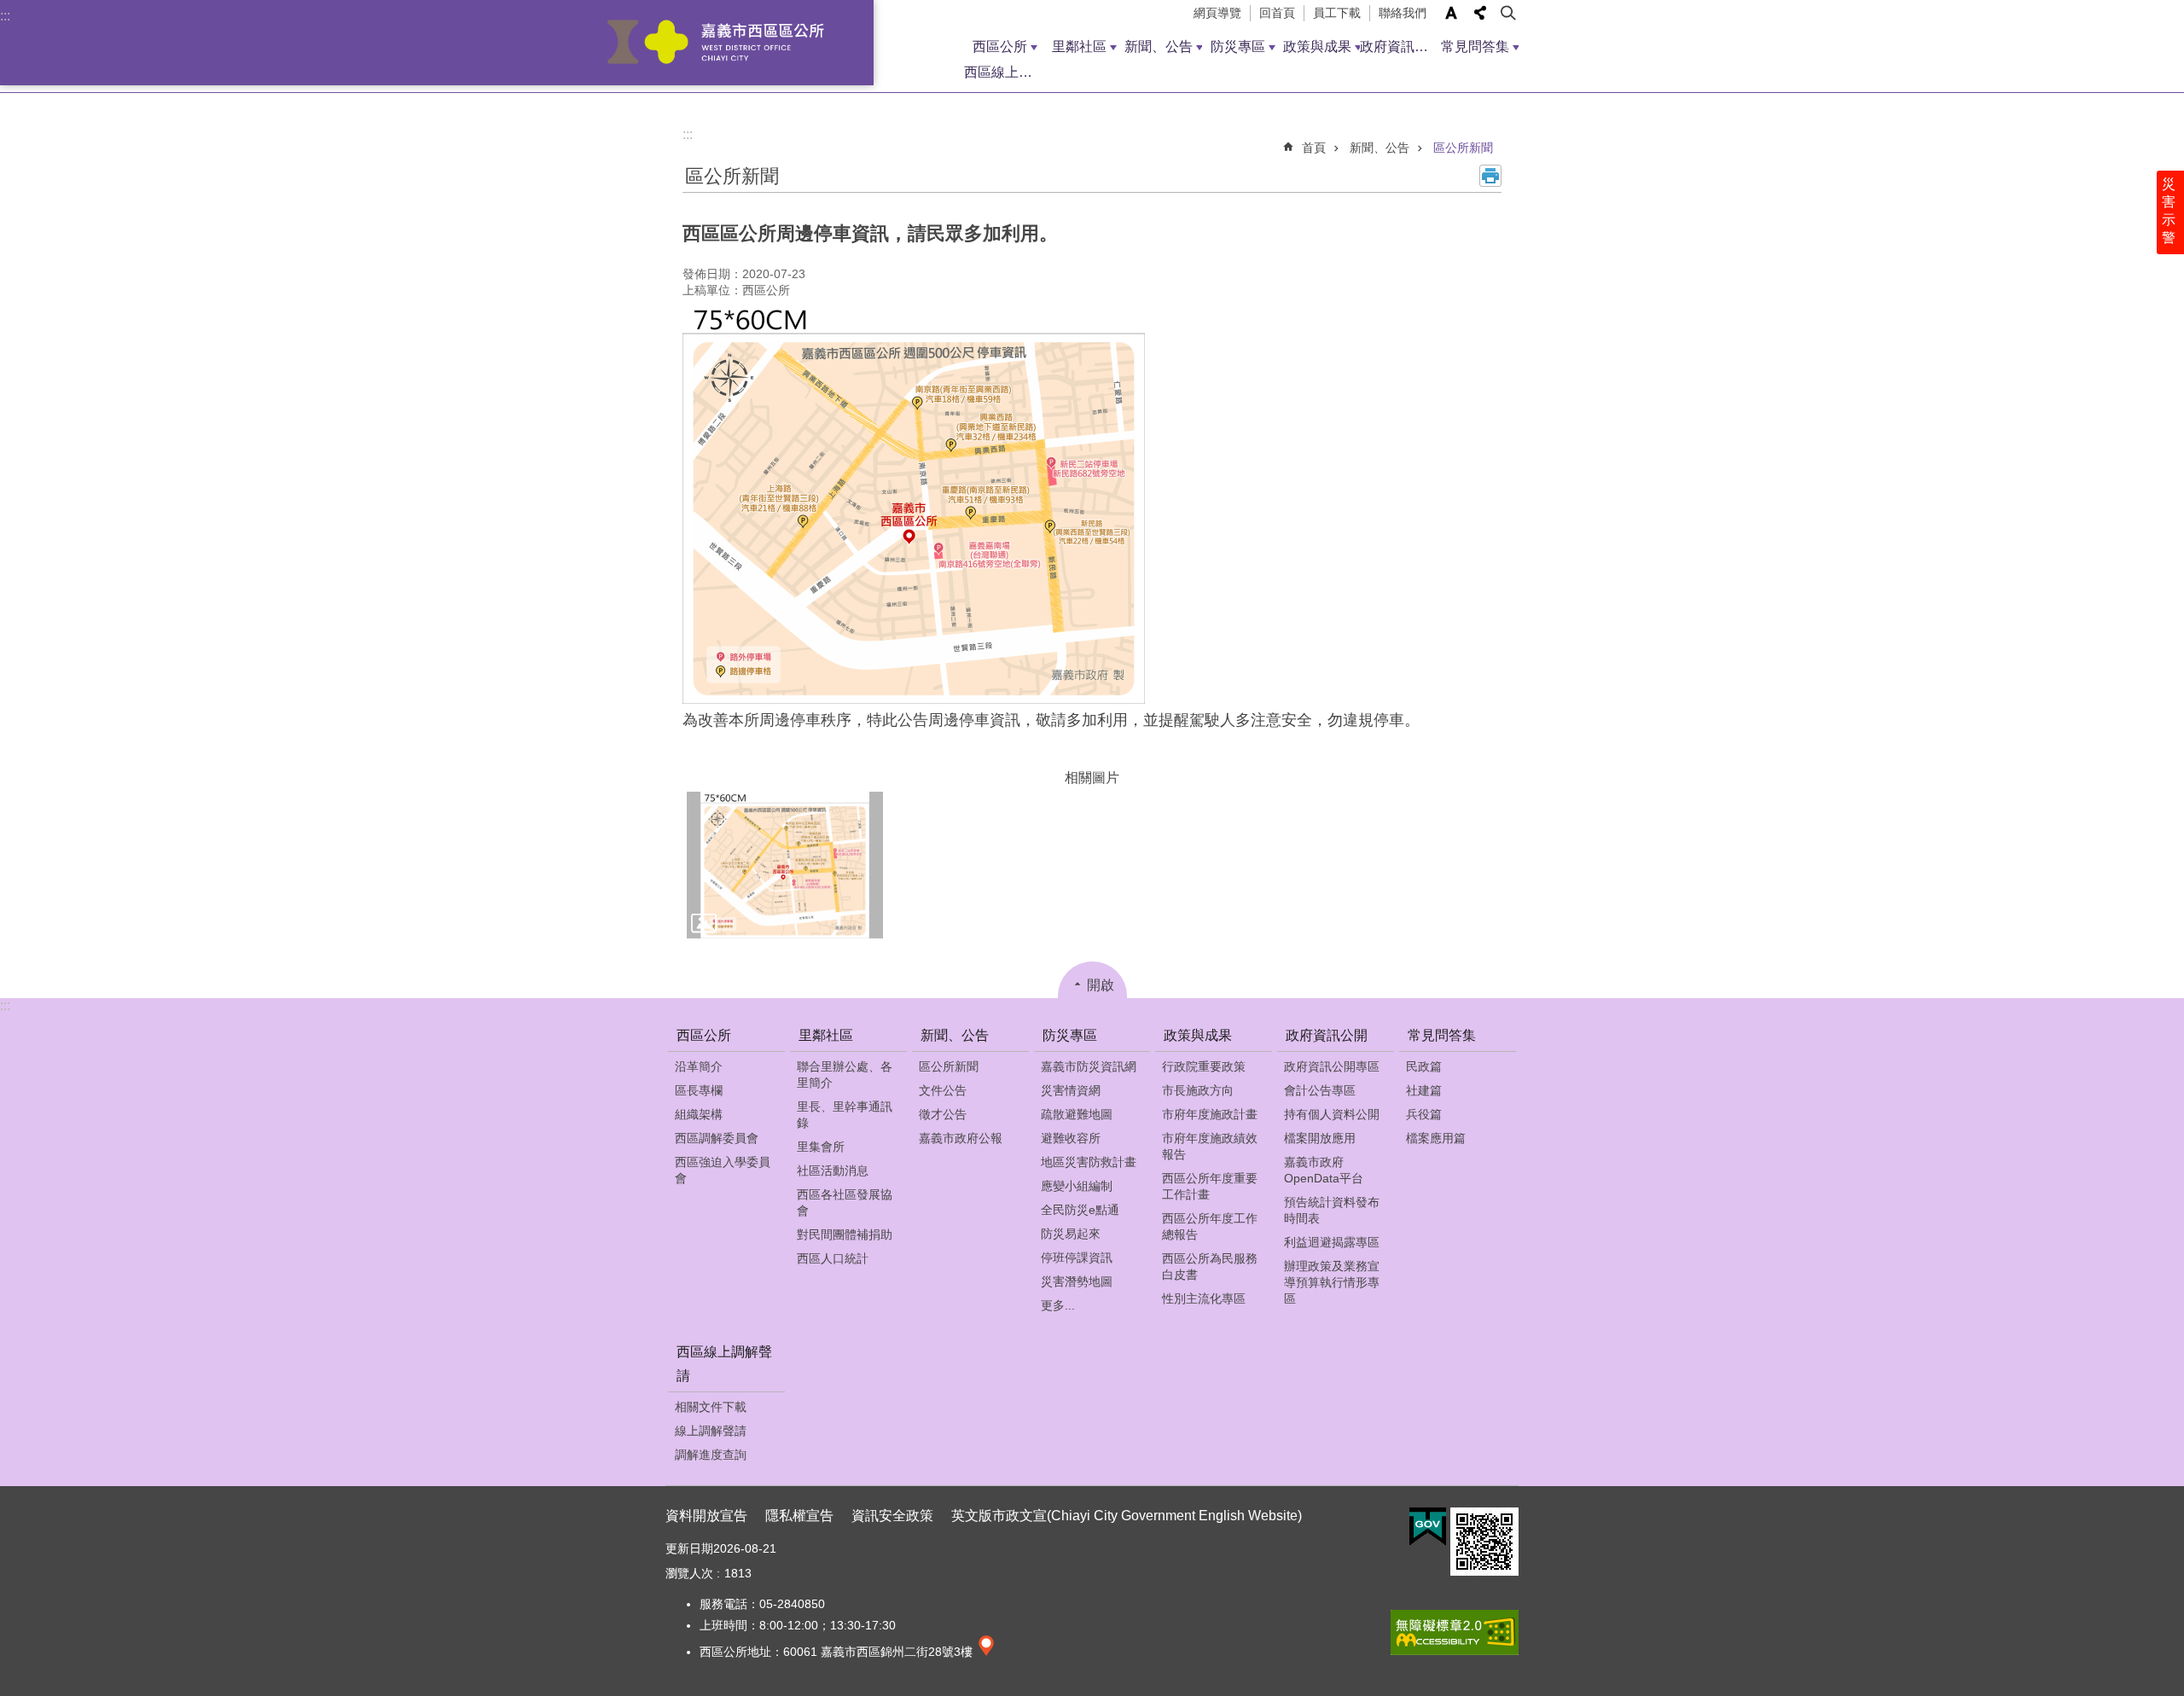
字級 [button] (1451, 13)
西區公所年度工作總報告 (1210, 1226)
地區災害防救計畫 (1089, 1162)
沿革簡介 (699, 1066)
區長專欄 (699, 1090)
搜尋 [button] (1509, 13)
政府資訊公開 (1400, 46)
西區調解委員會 (717, 1138)
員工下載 (1337, 13)
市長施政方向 (1198, 1090)
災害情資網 (1071, 1090)
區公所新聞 (1463, 148)
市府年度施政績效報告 (1210, 1146)
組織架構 (699, 1114)
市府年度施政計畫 (1210, 1114)
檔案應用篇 (1436, 1138)
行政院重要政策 (1204, 1066)
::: (5, 16)
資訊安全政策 (892, 1516)
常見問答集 (1475, 46)
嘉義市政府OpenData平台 (1324, 1170)
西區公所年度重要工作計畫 (1210, 1186)
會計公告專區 (1320, 1090)
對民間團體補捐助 (845, 1234)
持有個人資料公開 (1332, 1114)
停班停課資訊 (1077, 1257)
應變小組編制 (1077, 1186)
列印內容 (1490, 176)
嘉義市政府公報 (961, 1138)
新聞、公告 (1159, 46)
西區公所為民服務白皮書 (1210, 1266)
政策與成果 (1317, 46)
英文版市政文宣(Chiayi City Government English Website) (1127, 1516)
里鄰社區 (1079, 46)
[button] (785, 865)
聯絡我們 (1403, 13)
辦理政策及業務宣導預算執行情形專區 (1332, 1282)
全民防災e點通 (1080, 1210)
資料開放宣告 (706, 1516)
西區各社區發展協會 (845, 1202)
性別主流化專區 (1204, 1298)
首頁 (1314, 148)
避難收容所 (1071, 1138)
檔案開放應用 (1320, 1138)
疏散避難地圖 (1077, 1114)
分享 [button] (1480, 13)
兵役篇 (1424, 1114)
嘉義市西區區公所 (716, 43)
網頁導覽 (1217, 13)
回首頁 (1277, 13)
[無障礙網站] (1455, 1651)
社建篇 (1424, 1090)
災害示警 (2169, 211)
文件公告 (943, 1090)
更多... (1058, 1305)
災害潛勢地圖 (1077, 1281)
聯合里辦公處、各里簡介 (845, 1075)
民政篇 (1424, 1066)
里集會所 (821, 1147)
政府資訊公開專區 (1332, 1066)
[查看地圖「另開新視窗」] (986, 1652)
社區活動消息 (833, 1170)
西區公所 (1000, 46)
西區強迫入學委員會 (723, 1170)
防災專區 (1238, 46)
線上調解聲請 (711, 1431)
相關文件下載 (711, 1407)
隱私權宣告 (799, 1516)
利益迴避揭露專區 (1332, 1242)
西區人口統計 (833, 1258)
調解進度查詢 (711, 1455)
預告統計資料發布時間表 (1332, 1210)
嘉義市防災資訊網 (1089, 1066)
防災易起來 (1071, 1234)
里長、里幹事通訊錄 (845, 1115)
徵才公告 (943, 1114)
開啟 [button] (1101, 985)
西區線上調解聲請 (1004, 72)
